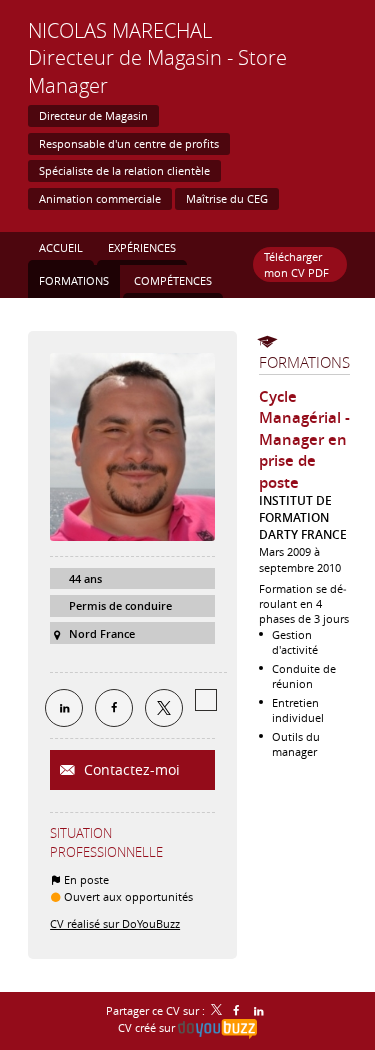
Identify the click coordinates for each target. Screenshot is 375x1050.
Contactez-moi (130, 769)
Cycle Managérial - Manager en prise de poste (304, 439)
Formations (304, 362)
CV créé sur (148, 1027)
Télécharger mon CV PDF (296, 264)
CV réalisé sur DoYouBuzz (115, 923)
